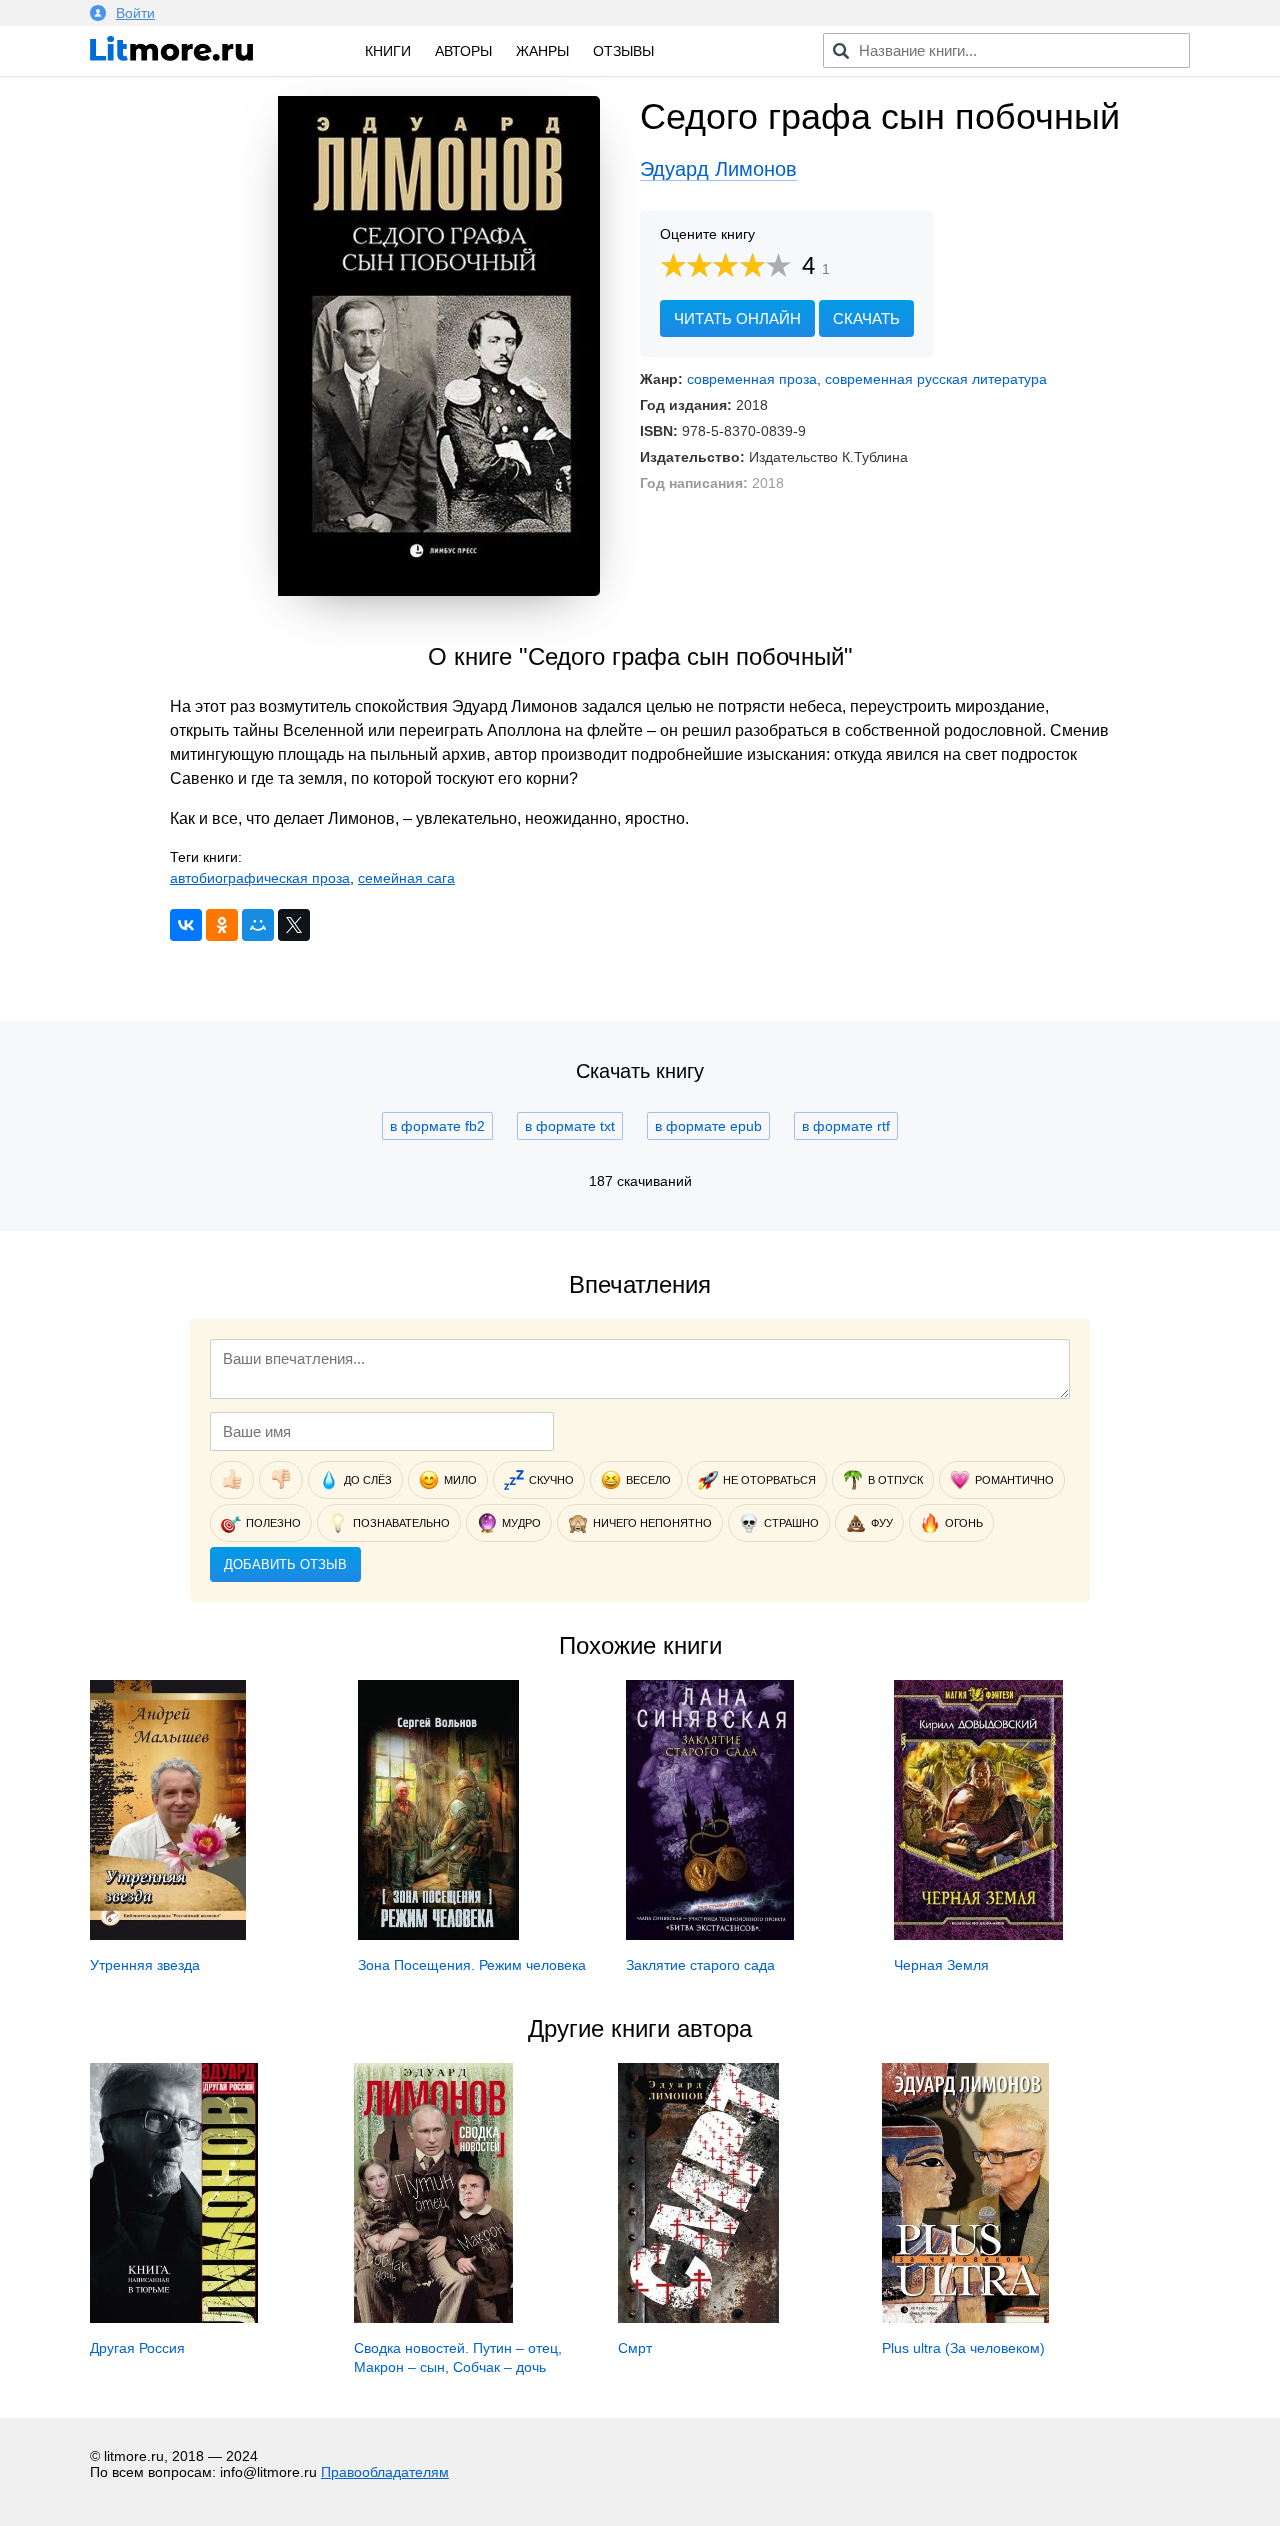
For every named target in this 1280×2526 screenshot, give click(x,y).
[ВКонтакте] (186, 925)
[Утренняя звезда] (168, 1935)
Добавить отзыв (285, 1564)
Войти (135, 13)
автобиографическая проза (260, 878)
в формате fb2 (437, 1126)
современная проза (752, 379)
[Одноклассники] (222, 925)
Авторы (463, 51)
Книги (388, 51)
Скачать (866, 318)
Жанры (542, 51)
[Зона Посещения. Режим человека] (438, 1935)
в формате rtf (846, 1126)
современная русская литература (936, 379)
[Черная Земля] (978, 1935)
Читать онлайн (737, 318)
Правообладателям (385, 2472)
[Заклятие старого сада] (710, 1935)
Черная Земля (941, 1965)
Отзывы (623, 51)
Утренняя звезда (145, 1965)
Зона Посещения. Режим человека (472, 1965)
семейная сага (406, 878)
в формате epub (708, 1126)
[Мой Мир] (258, 925)
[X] (294, 925)
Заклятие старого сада (700, 1965)
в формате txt (570, 1126)
